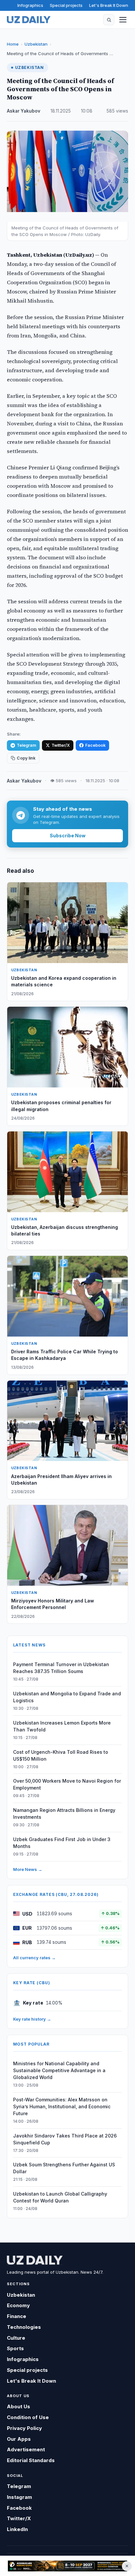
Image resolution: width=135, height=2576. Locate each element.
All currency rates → (34, 1958)
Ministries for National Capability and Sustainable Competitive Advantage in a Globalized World (59, 2070)
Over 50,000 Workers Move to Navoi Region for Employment (67, 1784)
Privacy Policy (24, 2428)
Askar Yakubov (24, 111)
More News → (28, 1869)
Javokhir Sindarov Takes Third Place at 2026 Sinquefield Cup (65, 2139)
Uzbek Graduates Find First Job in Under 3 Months (62, 1843)
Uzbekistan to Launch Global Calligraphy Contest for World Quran (60, 2197)
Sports (15, 2348)
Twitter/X (61, 745)
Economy (18, 2305)
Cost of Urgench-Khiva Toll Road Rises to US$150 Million (61, 1755)
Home (13, 44)
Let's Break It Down (109, 5)
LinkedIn (17, 2529)
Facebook (95, 745)
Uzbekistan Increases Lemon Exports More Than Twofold (62, 1726)
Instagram (19, 2497)
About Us (19, 2406)
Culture (16, 2338)
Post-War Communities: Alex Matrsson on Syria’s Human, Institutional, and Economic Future (62, 2106)
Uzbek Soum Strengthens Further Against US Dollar (64, 2168)
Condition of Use (28, 2417)
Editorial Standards (31, 2460)
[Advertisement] (67, 2566)
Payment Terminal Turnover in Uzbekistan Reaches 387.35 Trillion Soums (61, 1668)
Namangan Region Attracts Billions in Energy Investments (64, 1814)
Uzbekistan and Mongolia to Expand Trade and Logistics (67, 1697)
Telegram (26, 745)
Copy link (26, 758)
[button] (109, 20)
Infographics (30, 5)
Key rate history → (32, 2019)
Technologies (24, 2327)
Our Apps (19, 2439)
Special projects (66, 5)
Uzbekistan (36, 44)
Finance (17, 2316)
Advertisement (26, 2449)
